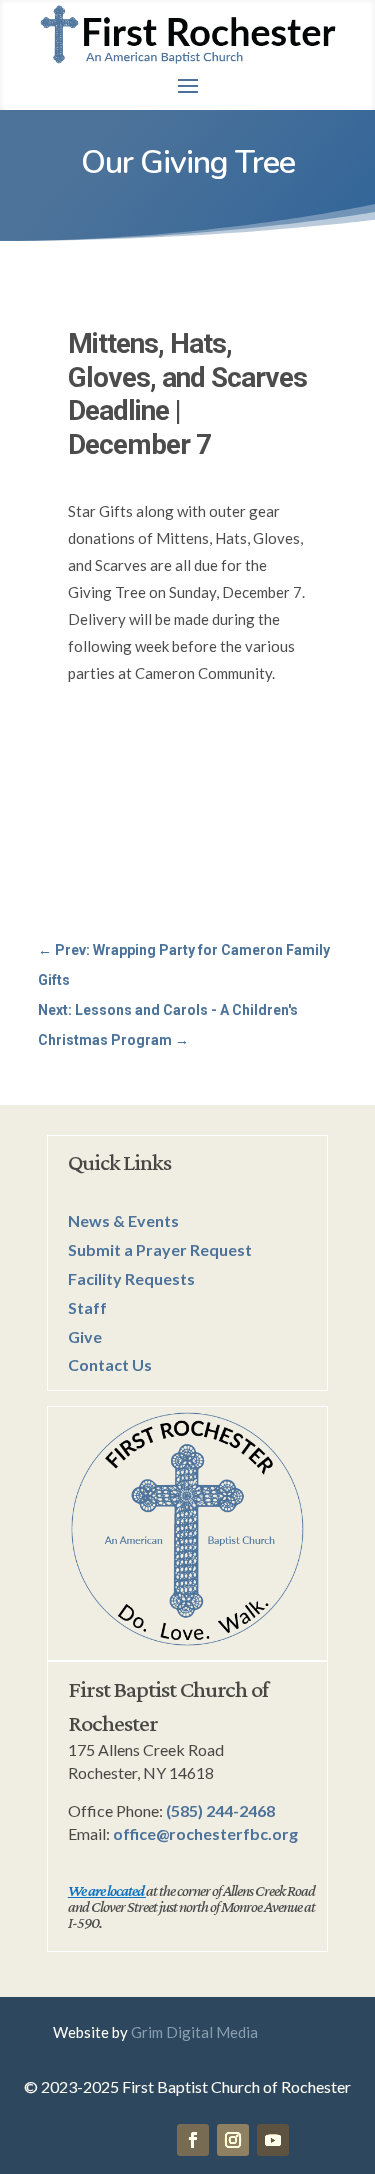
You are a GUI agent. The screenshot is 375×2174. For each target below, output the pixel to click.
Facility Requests (131, 1278)
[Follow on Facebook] (193, 2140)
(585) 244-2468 (220, 1810)
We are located (106, 1890)
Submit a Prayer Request (160, 1249)
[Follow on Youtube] (273, 2140)
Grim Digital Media (194, 2032)
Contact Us (110, 1364)
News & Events (123, 1220)
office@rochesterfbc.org (205, 1833)
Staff (87, 1307)
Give (85, 1336)
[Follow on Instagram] (233, 2140)
